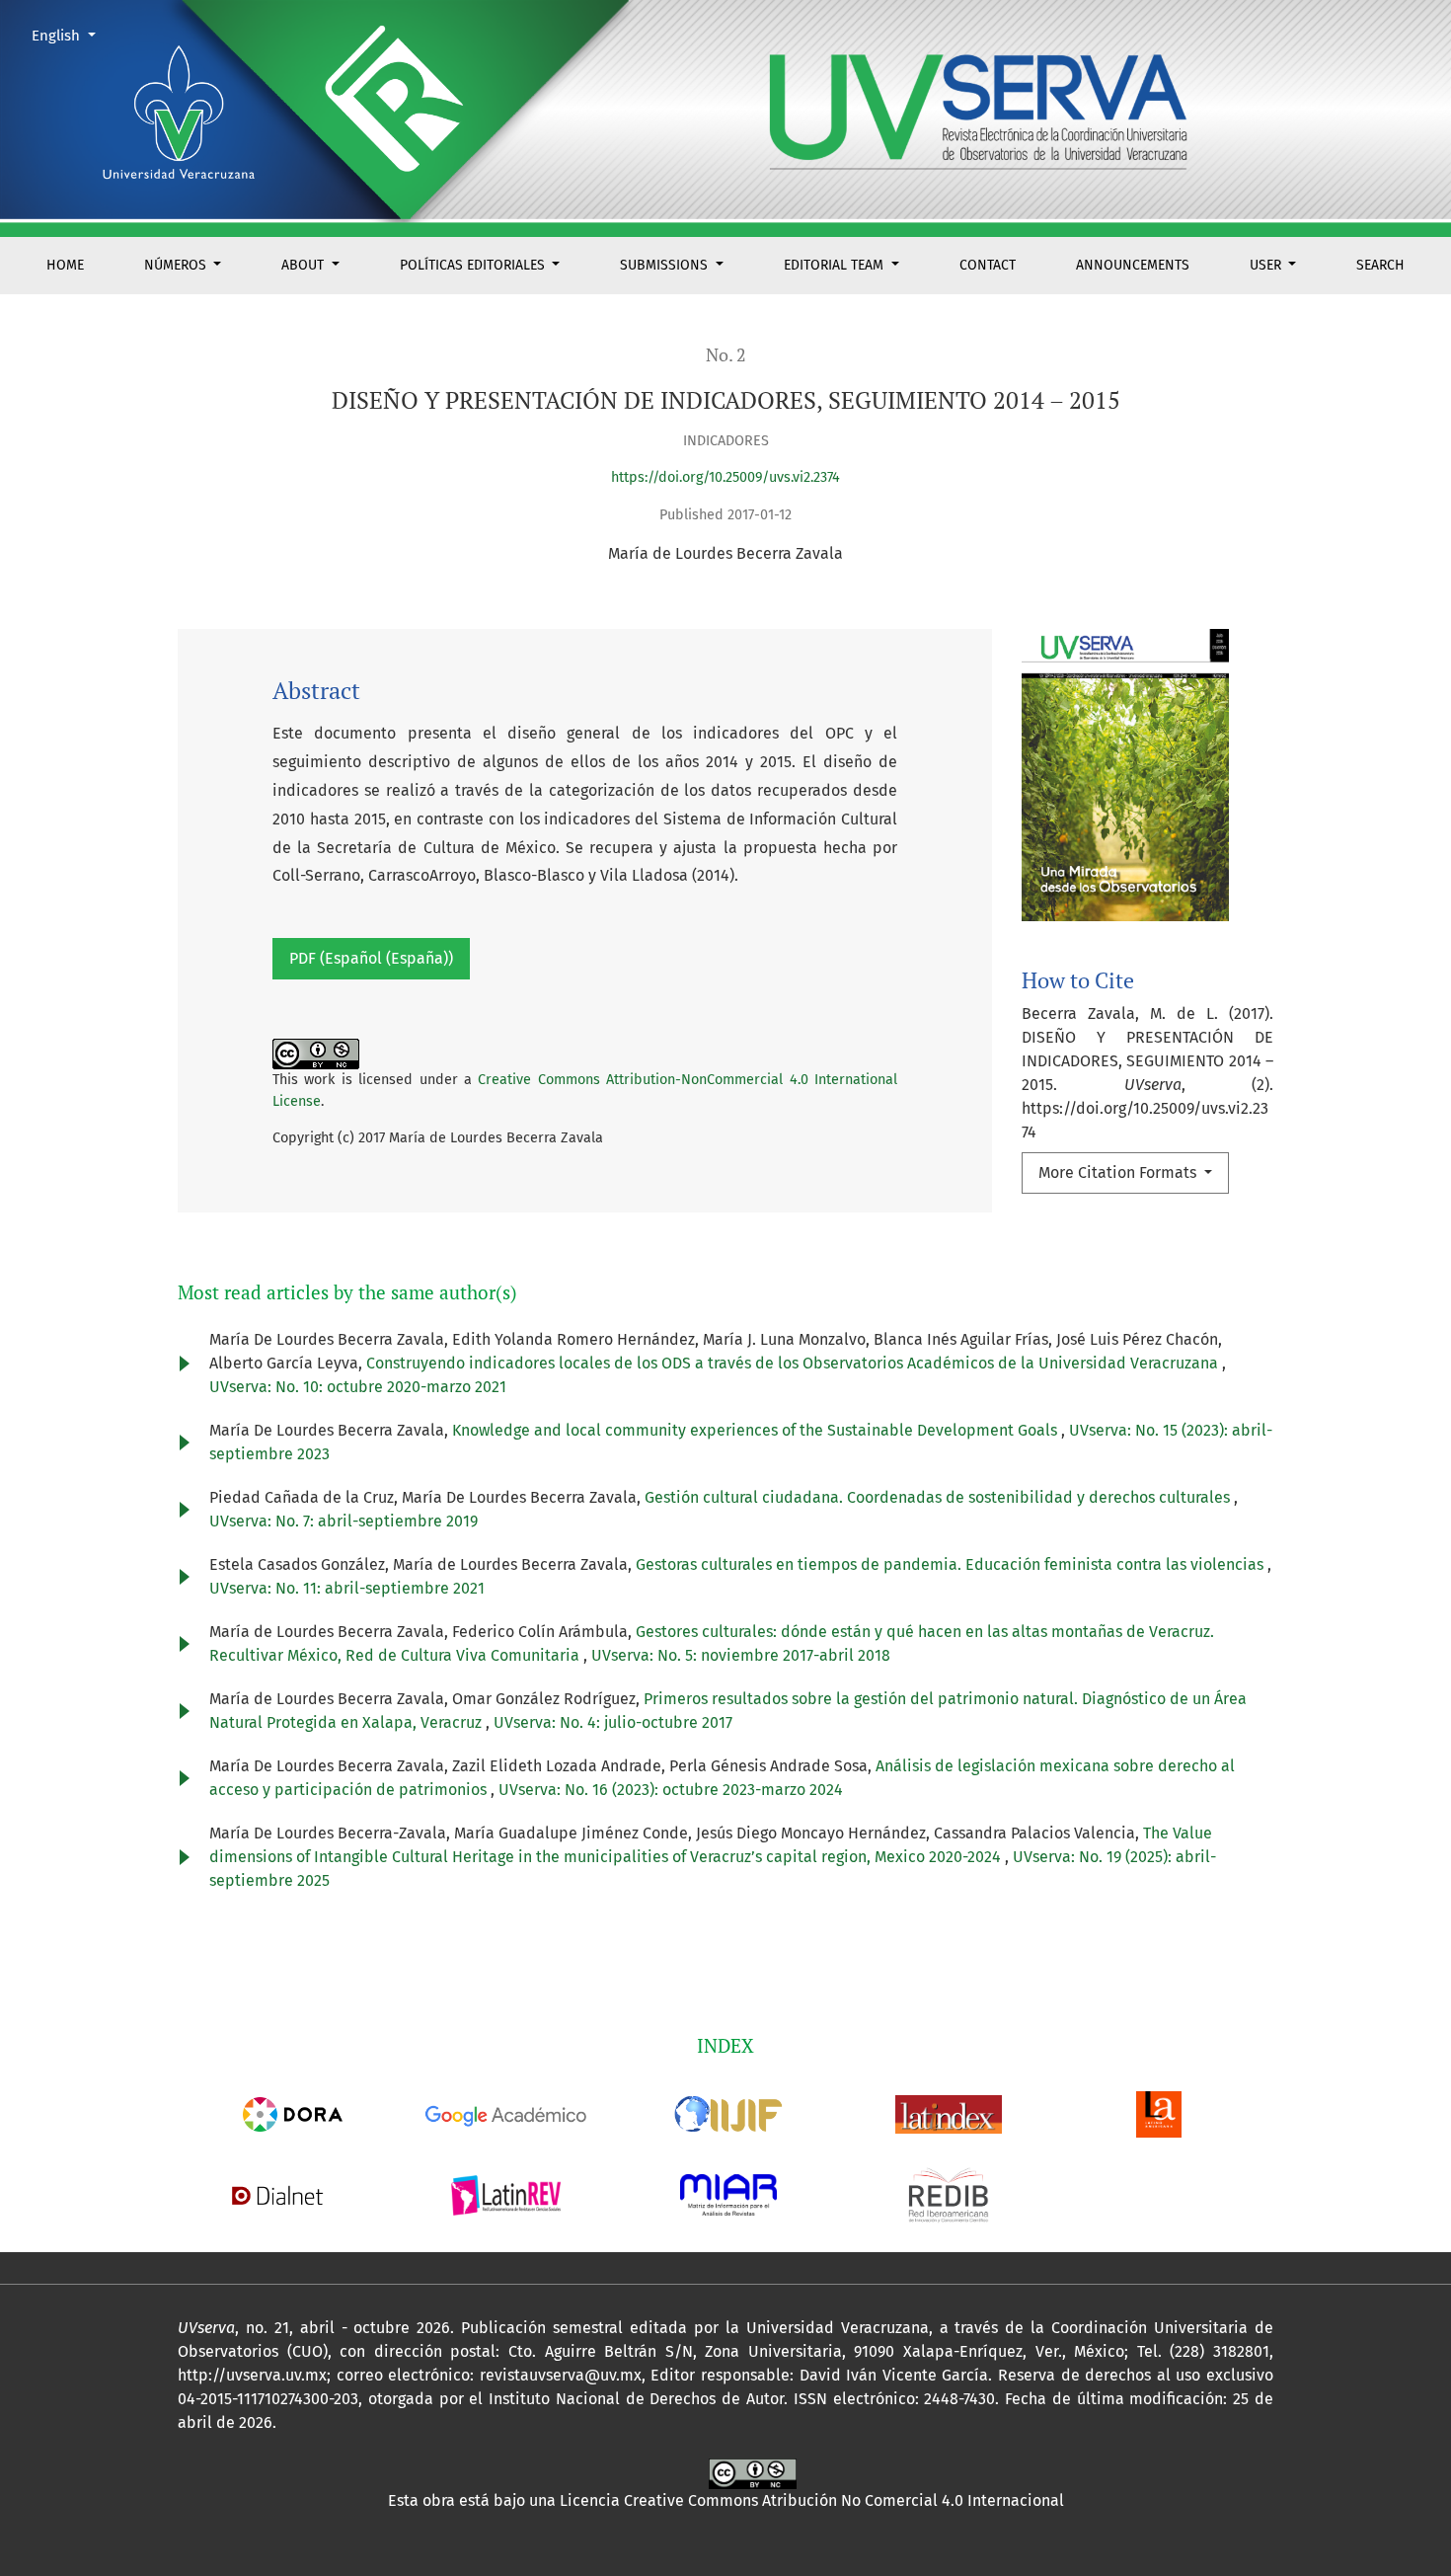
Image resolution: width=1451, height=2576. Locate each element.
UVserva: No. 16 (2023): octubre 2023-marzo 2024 (671, 1790)
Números (177, 265)
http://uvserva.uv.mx (252, 2375)
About (305, 265)
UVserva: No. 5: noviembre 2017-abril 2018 (741, 1655)
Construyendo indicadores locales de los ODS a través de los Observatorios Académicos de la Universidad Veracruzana (794, 1363)
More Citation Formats (1119, 1172)
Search (1380, 265)
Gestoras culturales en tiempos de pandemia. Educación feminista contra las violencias (952, 1564)
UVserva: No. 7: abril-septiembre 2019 (344, 1521)
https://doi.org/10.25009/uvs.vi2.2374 (725, 477)
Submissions (666, 265)
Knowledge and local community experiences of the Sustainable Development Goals (757, 1430)
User (1267, 265)
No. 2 (726, 355)
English (71, 35)
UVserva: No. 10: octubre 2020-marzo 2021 (358, 1387)
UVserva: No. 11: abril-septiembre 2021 (347, 1588)
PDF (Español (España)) (371, 958)
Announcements (1133, 265)
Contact (988, 265)
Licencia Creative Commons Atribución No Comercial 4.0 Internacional (812, 2500)
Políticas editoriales (474, 265)
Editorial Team (836, 265)
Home (65, 265)
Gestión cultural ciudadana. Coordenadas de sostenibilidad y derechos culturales (939, 1497)
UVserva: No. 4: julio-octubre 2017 (613, 1722)
